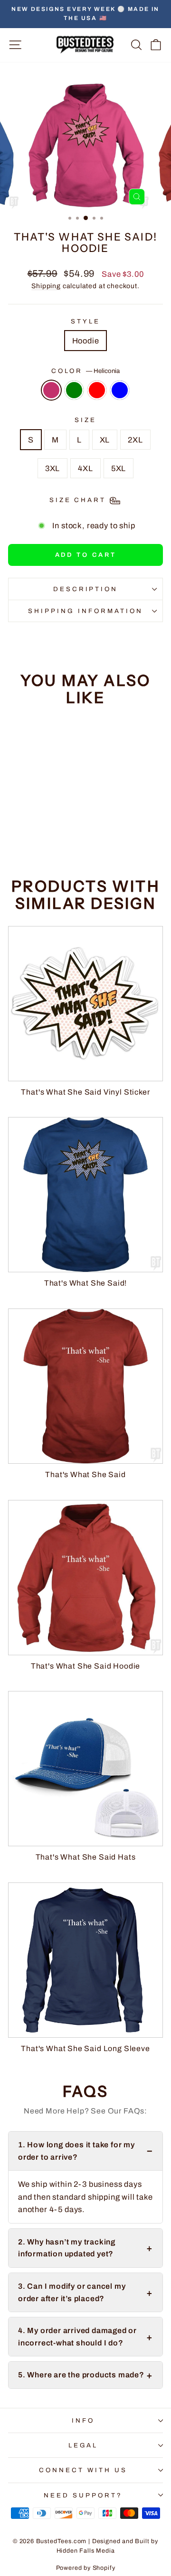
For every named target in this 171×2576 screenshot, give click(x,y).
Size (85, 420)
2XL (135, 440)
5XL (119, 468)
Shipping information (85, 611)
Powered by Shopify (86, 2568)
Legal (83, 2445)
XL (105, 440)
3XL (52, 468)
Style (85, 321)
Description (86, 589)
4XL (85, 468)
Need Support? (83, 2495)
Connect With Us (83, 2470)
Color (86, 371)
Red (97, 390)
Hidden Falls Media (86, 2551)
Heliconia (51, 390)
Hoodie (86, 341)
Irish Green (74, 390)
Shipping (46, 286)
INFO (83, 2420)
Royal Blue (120, 390)
